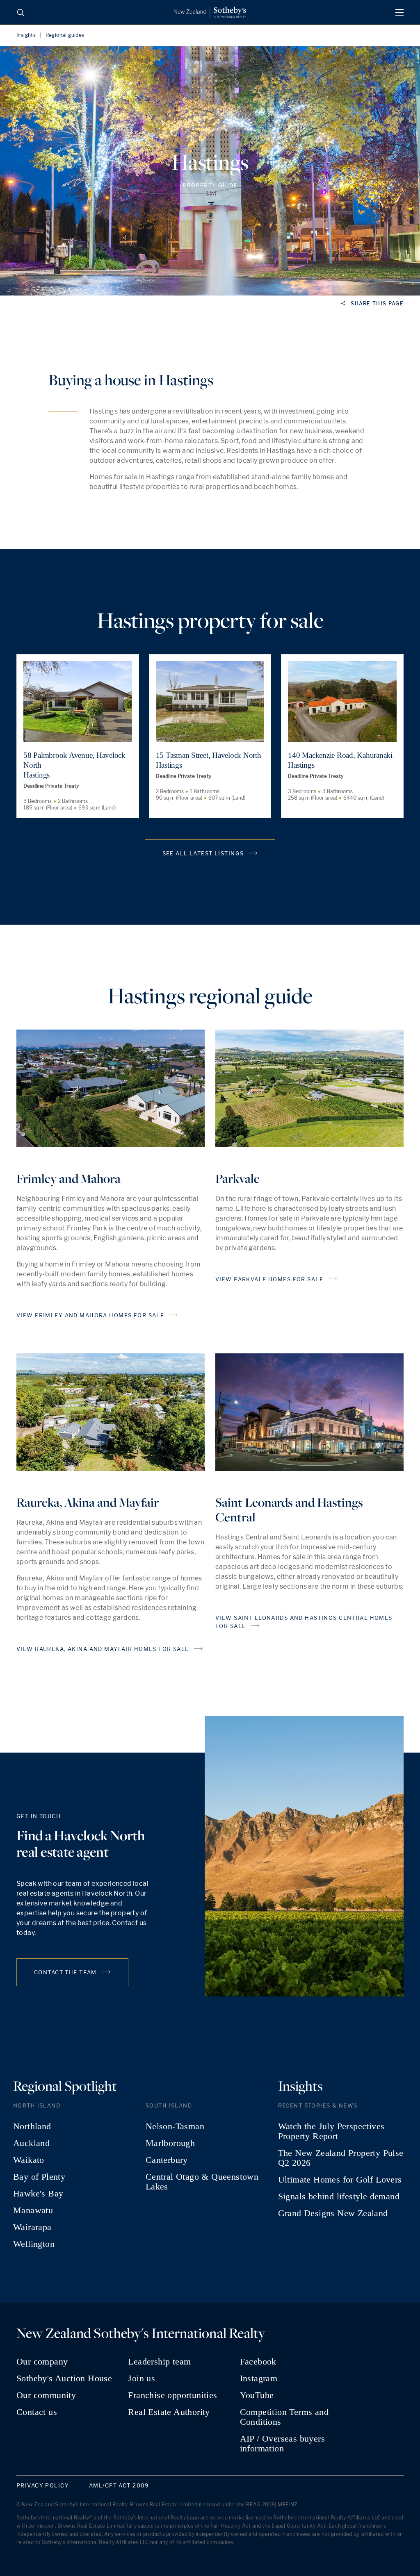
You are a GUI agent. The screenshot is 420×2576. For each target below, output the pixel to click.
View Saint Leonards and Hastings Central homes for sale (304, 1622)
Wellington (34, 2244)
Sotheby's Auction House (64, 2378)
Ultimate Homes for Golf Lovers (340, 2180)
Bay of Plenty (39, 2177)
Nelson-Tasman (175, 2126)
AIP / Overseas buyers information (282, 2444)
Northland (32, 2126)
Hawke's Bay (38, 2194)
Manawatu (33, 2210)
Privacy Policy (43, 2486)
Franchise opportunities (172, 2395)
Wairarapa (32, 2227)
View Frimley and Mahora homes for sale (90, 1315)
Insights (26, 35)
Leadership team (159, 2362)
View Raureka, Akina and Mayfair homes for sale (103, 1649)
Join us (142, 2378)
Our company (42, 2362)
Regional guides (65, 35)
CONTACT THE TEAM (65, 1972)
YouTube (257, 2395)
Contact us (37, 2412)
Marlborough (170, 2143)
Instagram (259, 2378)
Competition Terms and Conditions (284, 2417)
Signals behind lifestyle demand (339, 2196)
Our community (46, 2395)
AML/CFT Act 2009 (119, 2486)
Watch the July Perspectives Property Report (331, 2131)
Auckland (31, 2143)
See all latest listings (203, 853)
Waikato (29, 2160)
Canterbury (167, 2160)
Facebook (258, 2362)
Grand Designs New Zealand (333, 2213)
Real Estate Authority (169, 2412)
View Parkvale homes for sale (269, 1279)
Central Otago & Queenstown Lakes (202, 2182)
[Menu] (399, 12)
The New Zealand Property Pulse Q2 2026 (341, 2158)
